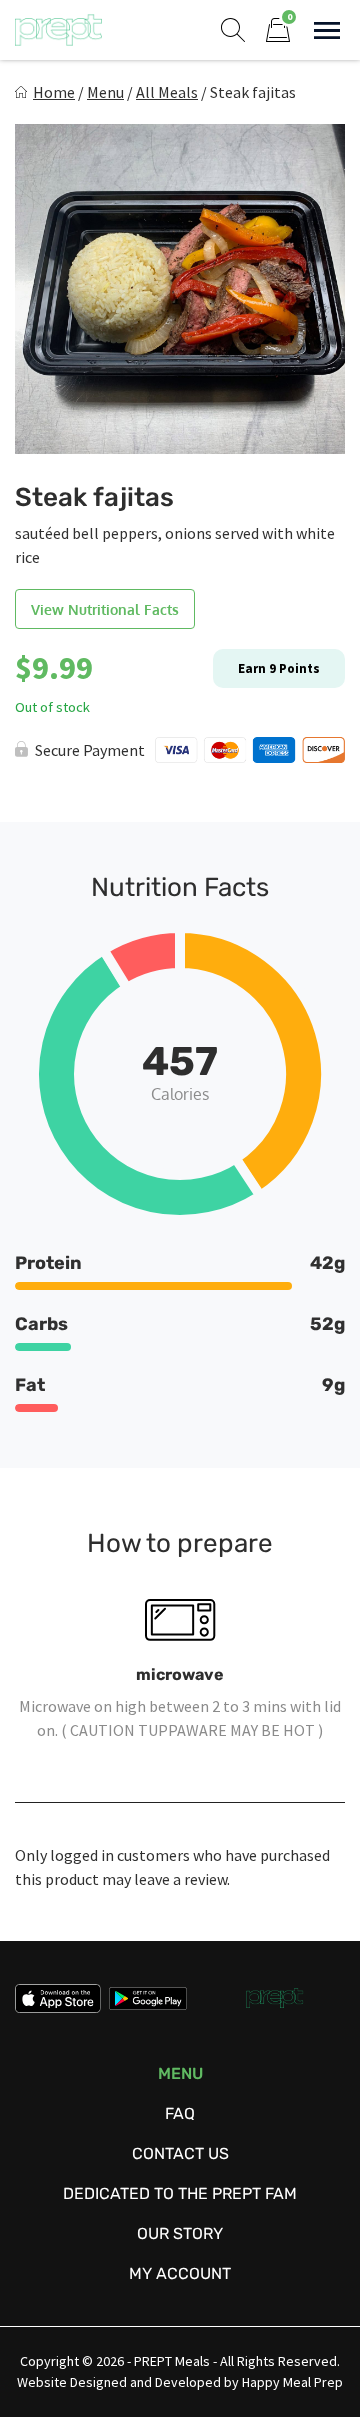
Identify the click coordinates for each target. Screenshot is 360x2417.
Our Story (180, 2233)
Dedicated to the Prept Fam (180, 2193)
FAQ (180, 2113)
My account (180, 2273)
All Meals (167, 92)
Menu (105, 92)
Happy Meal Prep (292, 2382)
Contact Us (180, 2153)
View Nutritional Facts (105, 609)
